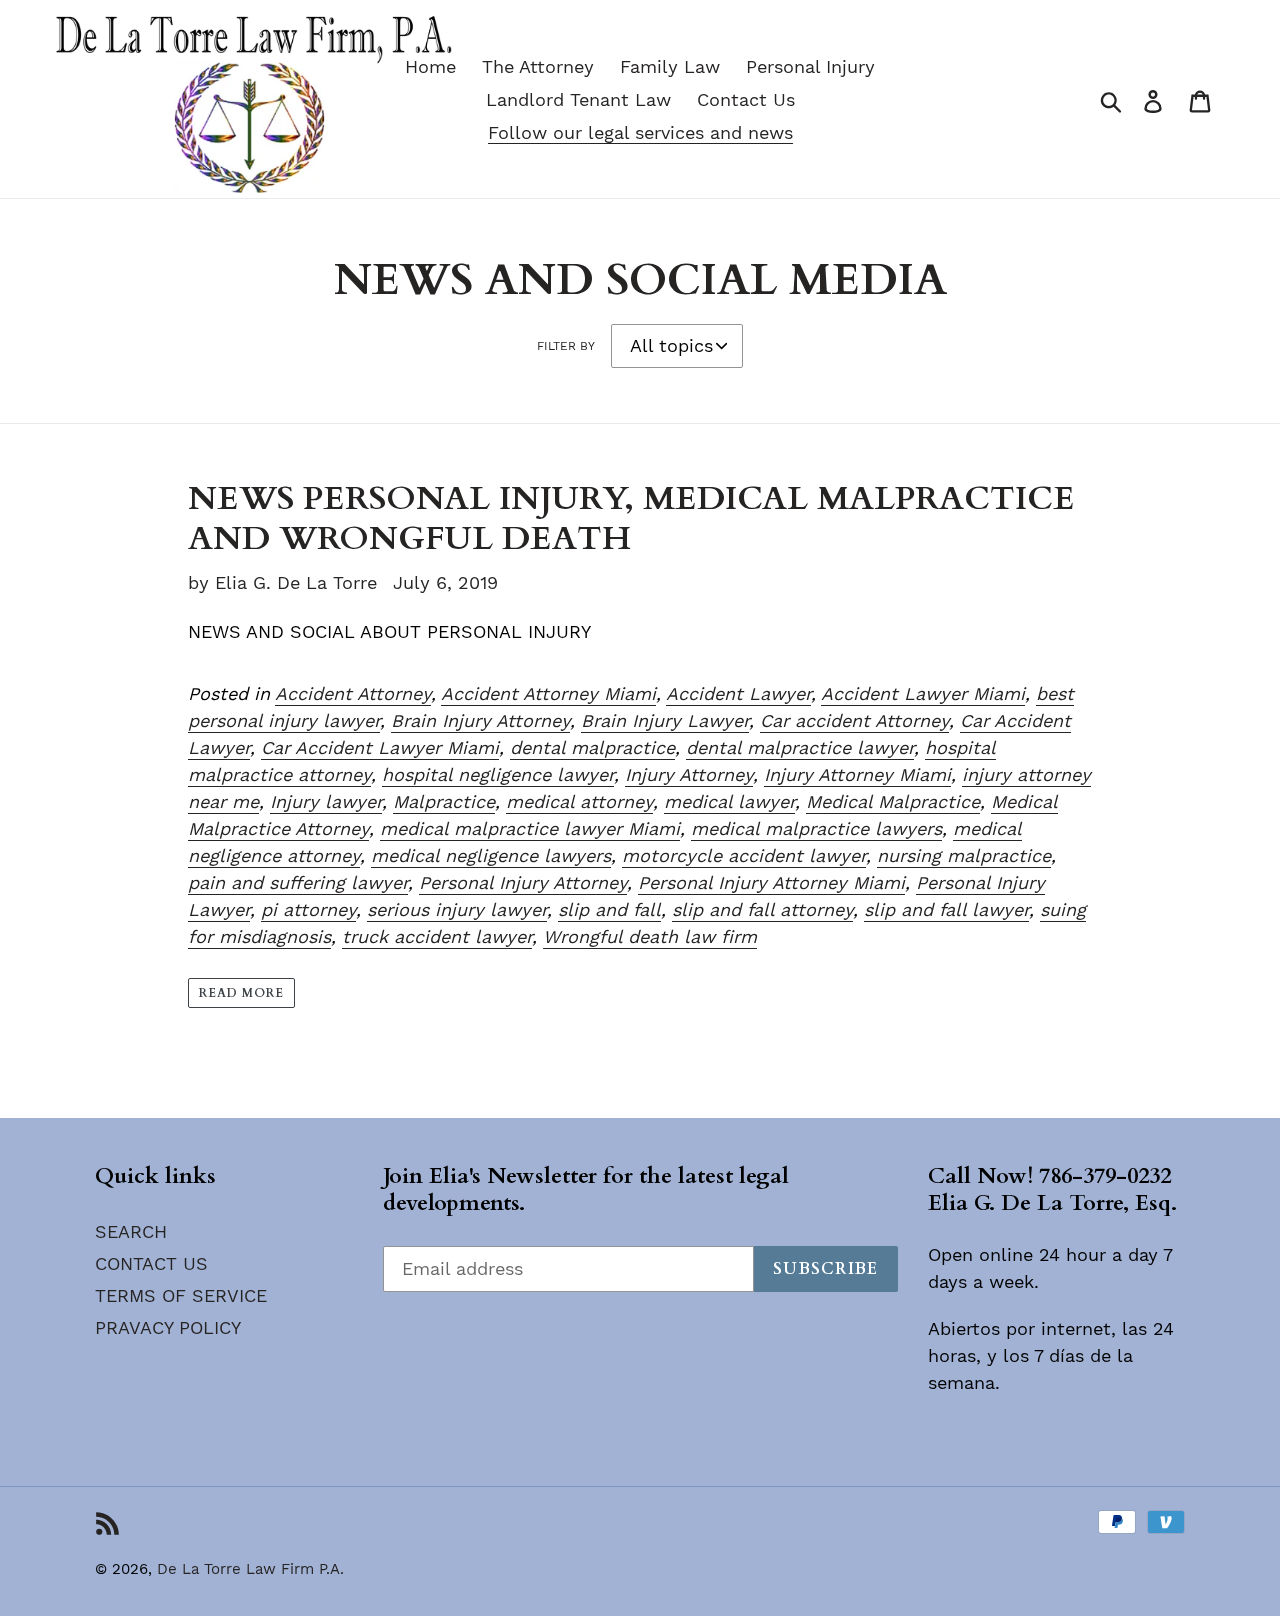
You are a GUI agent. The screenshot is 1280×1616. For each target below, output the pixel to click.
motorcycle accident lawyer (744, 855)
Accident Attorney (353, 693)
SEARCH (131, 1231)
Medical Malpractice (893, 801)
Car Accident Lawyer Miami (380, 747)
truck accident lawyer (437, 936)
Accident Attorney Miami (548, 693)
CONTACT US (151, 1263)
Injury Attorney (689, 774)
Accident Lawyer (738, 693)
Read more (241, 993)
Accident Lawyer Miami (923, 693)
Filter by (566, 346)
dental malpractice (592, 747)
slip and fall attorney (762, 909)
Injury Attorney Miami (857, 774)
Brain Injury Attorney (480, 720)
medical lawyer (729, 801)
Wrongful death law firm (650, 936)
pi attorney (308, 909)
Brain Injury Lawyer (665, 720)
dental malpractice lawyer (800, 747)
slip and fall (609, 909)
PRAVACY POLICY (168, 1327)
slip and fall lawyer (946, 909)
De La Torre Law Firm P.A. (250, 1569)
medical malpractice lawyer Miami (530, 828)
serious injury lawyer (457, 909)
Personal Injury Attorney (523, 882)
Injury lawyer (326, 801)
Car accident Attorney (854, 720)
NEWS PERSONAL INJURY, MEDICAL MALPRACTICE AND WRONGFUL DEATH (631, 518)
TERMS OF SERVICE (181, 1295)
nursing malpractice (964, 855)
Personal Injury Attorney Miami (771, 882)
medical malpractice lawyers (816, 828)
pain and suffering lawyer (298, 882)
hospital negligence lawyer (498, 774)
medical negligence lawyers (491, 855)
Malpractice (444, 801)
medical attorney (579, 801)
